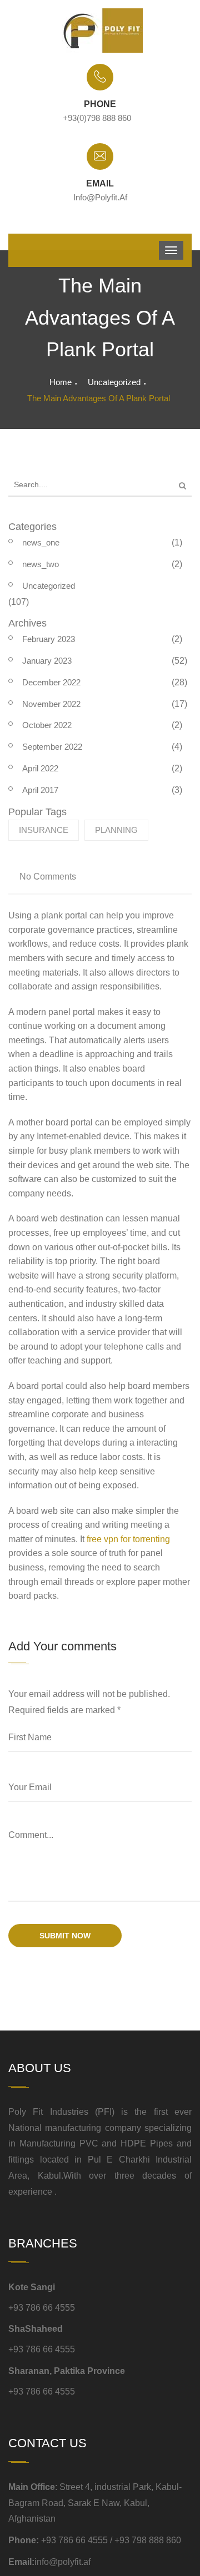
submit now (65, 1936)
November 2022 (51, 704)
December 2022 (51, 682)
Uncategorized (114, 382)
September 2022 (52, 747)
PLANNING (116, 830)
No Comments (48, 877)
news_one (41, 542)
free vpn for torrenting (128, 1539)
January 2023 (47, 661)
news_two (41, 564)
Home (61, 382)
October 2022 (47, 725)
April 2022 (40, 768)
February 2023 (49, 639)
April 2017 (40, 790)
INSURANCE (44, 830)
